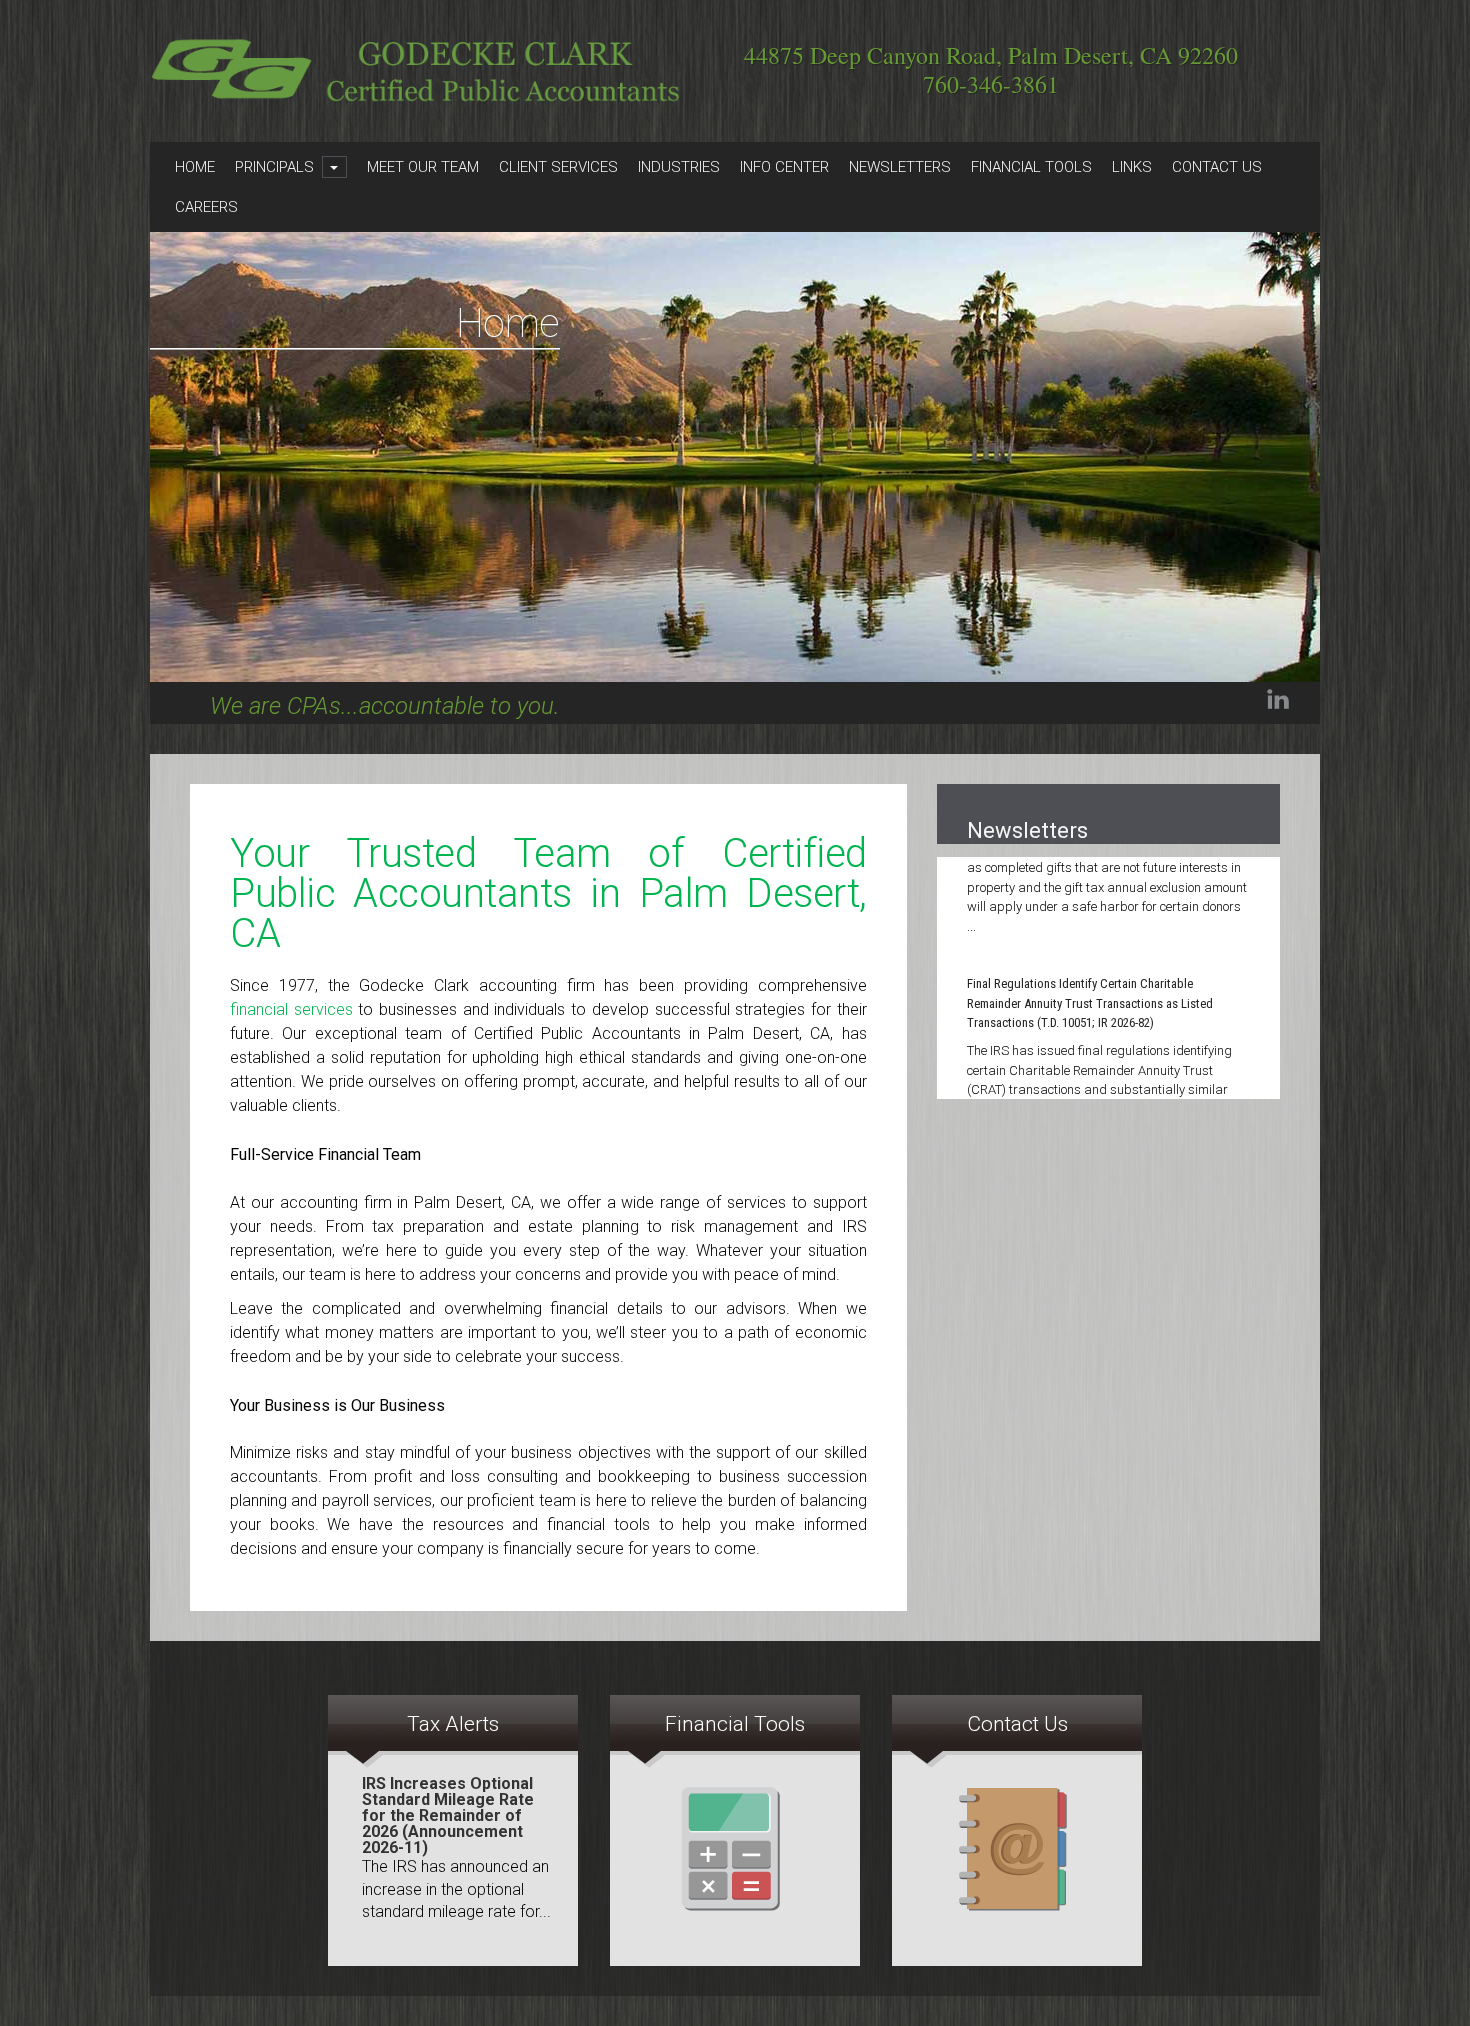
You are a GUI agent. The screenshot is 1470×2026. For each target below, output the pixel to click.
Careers (206, 207)
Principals (274, 167)
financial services (291, 1009)
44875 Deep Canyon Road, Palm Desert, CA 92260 (991, 55)
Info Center (784, 167)
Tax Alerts (453, 1724)
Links (1132, 167)
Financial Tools (1031, 167)
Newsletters (900, 167)
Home (195, 167)
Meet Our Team (423, 167)
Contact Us (1217, 167)
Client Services (558, 167)
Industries (679, 167)
